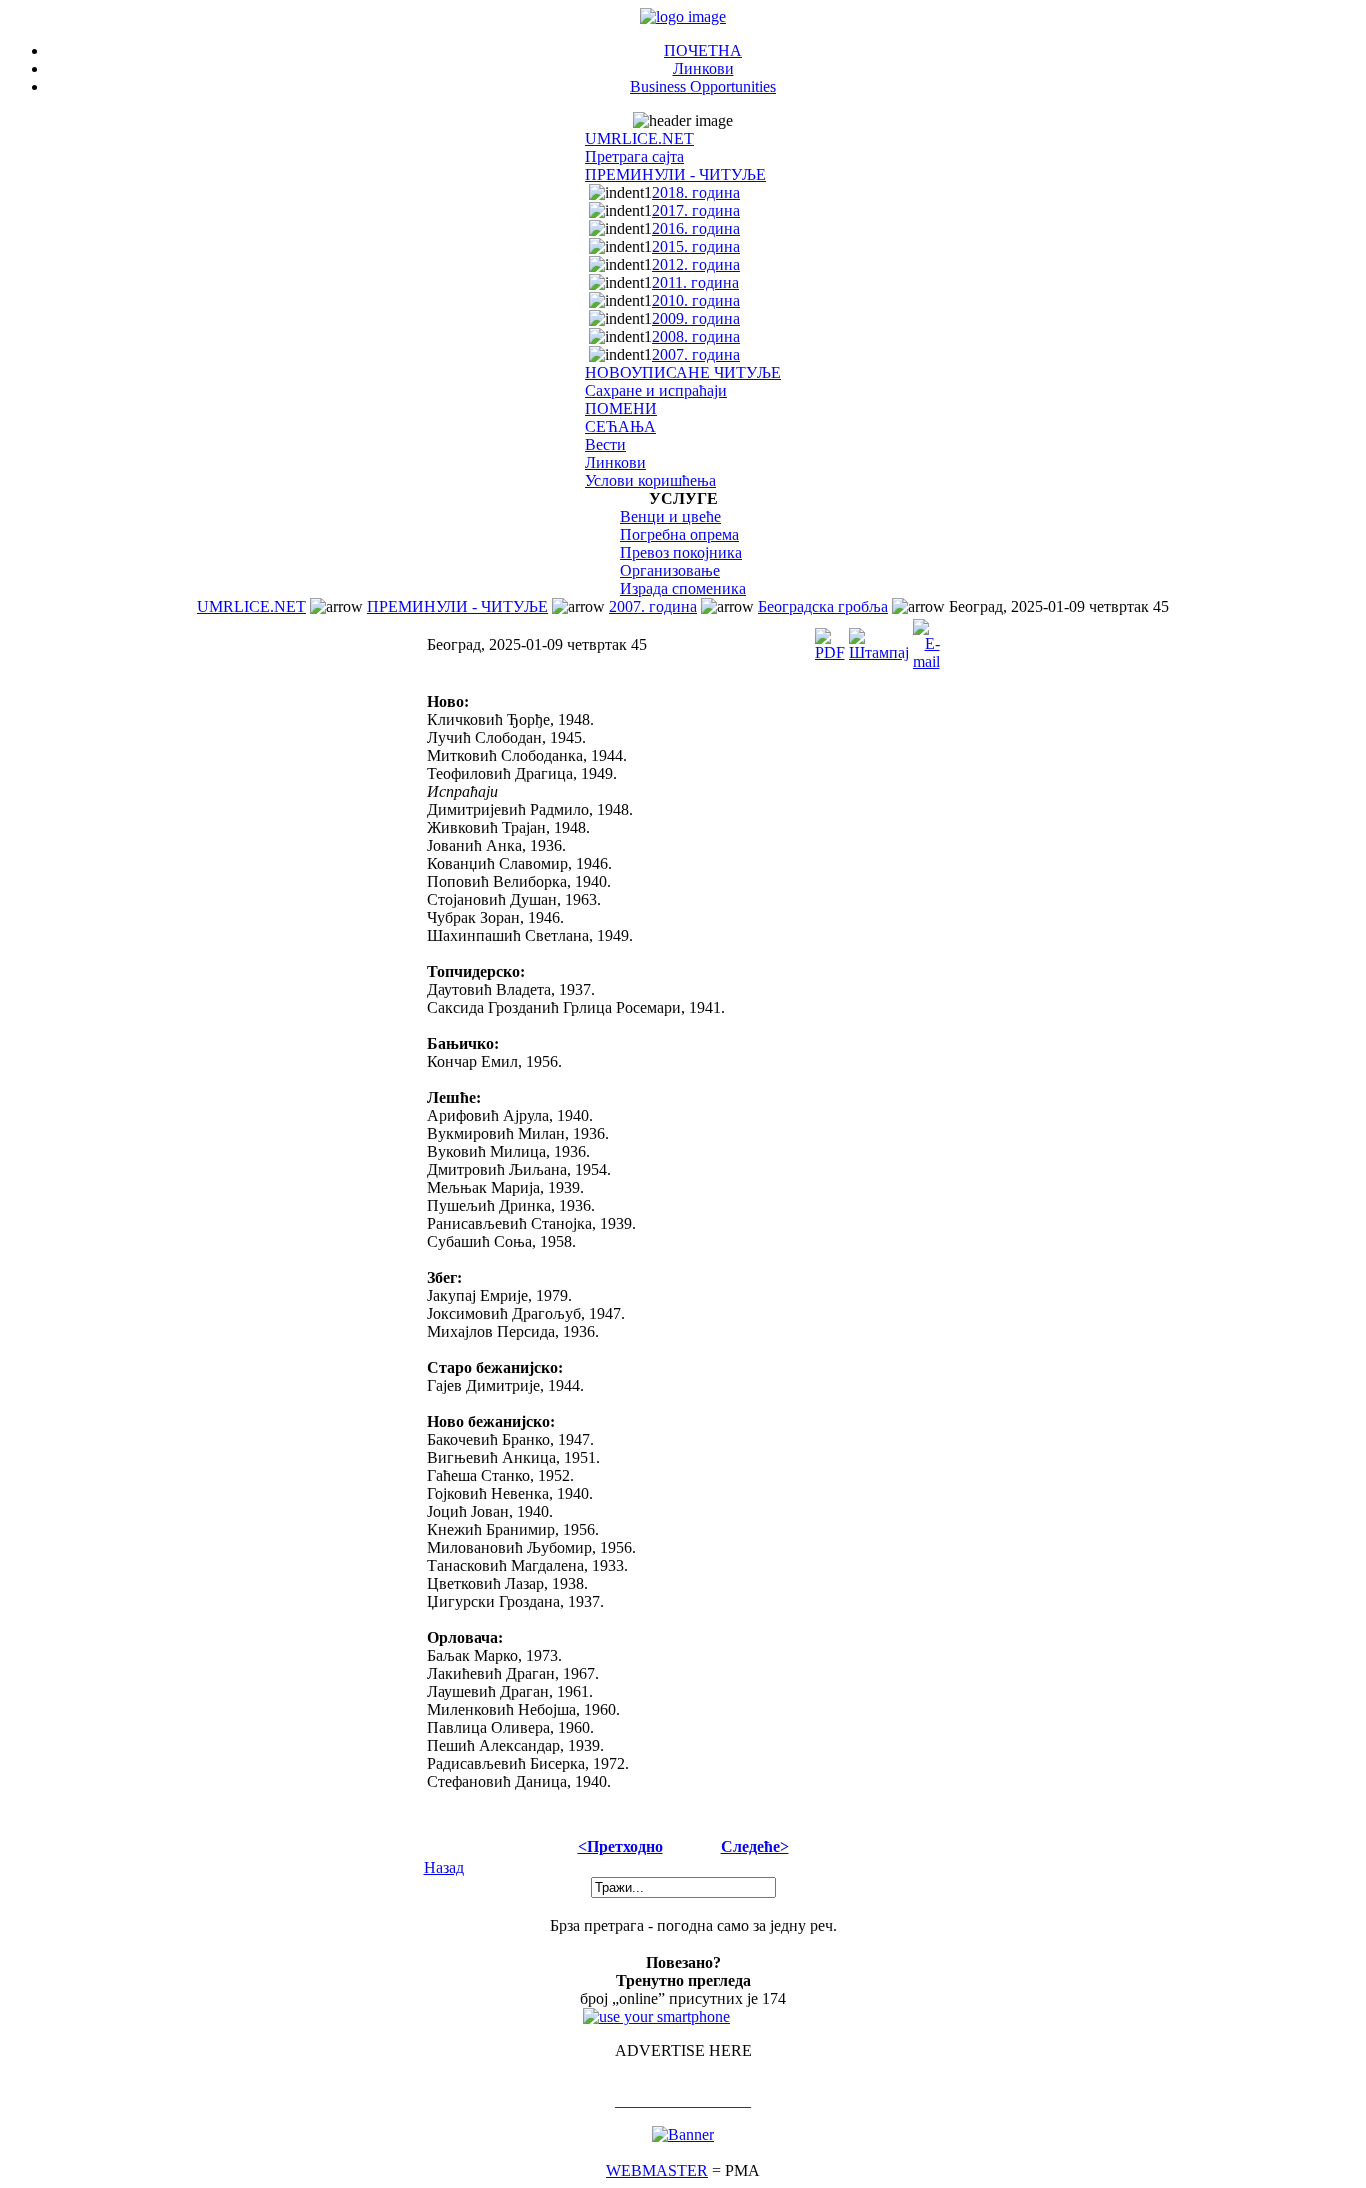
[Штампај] (879, 639)
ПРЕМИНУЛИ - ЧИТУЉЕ (675, 174)
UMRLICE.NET (639, 138)
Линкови (703, 68)
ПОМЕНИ (621, 408)
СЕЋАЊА (620, 426)
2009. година (696, 318)
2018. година (696, 192)
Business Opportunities (703, 86)
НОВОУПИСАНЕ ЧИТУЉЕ (683, 372)
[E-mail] (926, 639)
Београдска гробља (823, 606)
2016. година (696, 228)
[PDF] (830, 639)
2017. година (696, 210)
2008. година (696, 336)
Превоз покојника (681, 552)
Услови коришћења (650, 480)
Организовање (670, 570)
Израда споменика (683, 588)
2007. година (696, 354)
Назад (444, 1867)
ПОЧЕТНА (703, 50)
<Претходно (620, 1846)
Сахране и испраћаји (656, 390)
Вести (605, 444)
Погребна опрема (679, 534)
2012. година (696, 264)
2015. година (696, 246)
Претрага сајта (634, 156)
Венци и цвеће (670, 516)
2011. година (695, 282)
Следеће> (755, 1846)
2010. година (696, 300)
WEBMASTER (657, 2170)
